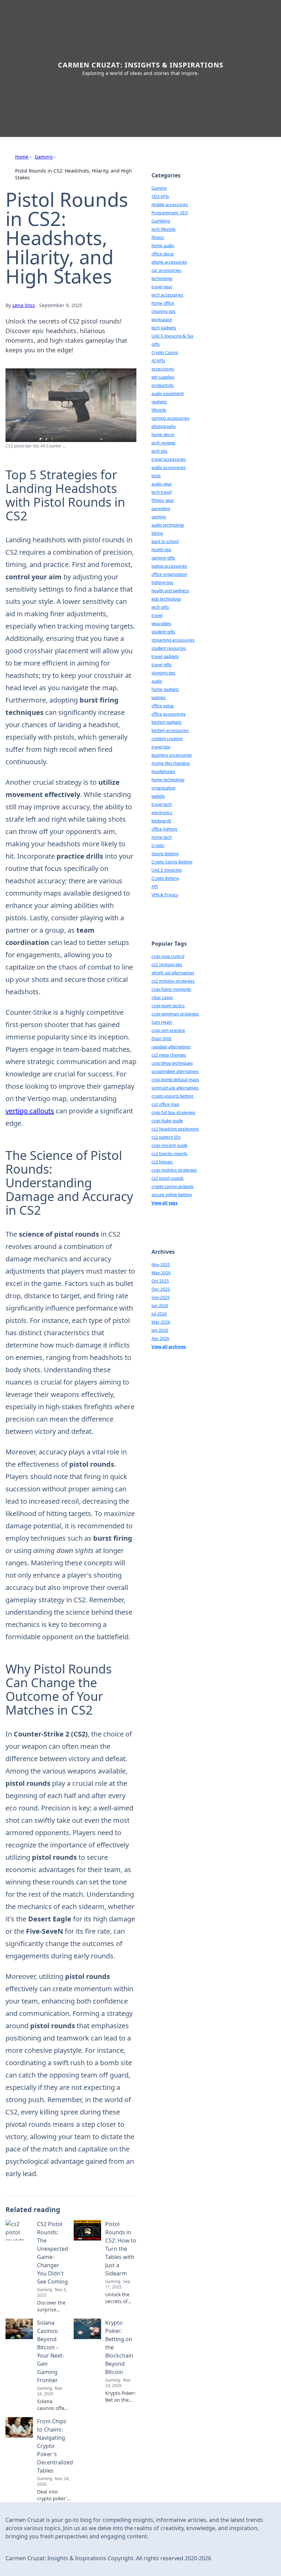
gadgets (159, 402)
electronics (162, 813)
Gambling (161, 221)
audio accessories (169, 468)
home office (163, 303)
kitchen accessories (170, 730)
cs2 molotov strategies (173, 981)
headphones (163, 772)
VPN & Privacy (165, 895)
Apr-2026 (160, 1338)
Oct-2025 (160, 1281)
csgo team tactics (168, 1006)
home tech (162, 837)
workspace (162, 320)
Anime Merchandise (171, 763)
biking (157, 533)
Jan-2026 (160, 1330)
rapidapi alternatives (171, 1047)
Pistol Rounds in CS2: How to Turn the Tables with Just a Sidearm (121, 2249)
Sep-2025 (161, 1297)
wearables (161, 624)
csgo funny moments (171, 989)
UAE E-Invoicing (167, 870)
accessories (163, 369)
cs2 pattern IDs (166, 1137)
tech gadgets (164, 328)
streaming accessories (173, 640)
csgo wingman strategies (175, 1014)
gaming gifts (163, 558)
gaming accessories (170, 418)
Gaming (44, 157)
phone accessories (169, 262)
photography (164, 426)
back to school (165, 541)
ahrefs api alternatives (173, 973)
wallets (158, 796)
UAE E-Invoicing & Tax (172, 336)
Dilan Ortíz (162, 1039)
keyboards (161, 821)
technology (162, 279)
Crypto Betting (165, 878)
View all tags (164, 1203)
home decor (163, 435)
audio (157, 681)
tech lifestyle (163, 229)
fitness (158, 237)
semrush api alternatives (175, 1088)
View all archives (169, 1347)
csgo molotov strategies (174, 1170)
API (155, 887)
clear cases (162, 997)
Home (22, 157)
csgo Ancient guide (169, 1145)
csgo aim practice (168, 1030)
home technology (168, 780)
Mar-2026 (161, 1322)
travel (157, 615)
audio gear (162, 484)
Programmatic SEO (170, 213)
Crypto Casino (165, 352)
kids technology (166, 599)
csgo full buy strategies (173, 1113)
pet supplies (163, 377)
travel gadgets (165, 656)
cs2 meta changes (169, 1055)
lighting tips (162, 583)
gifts (156, 344)
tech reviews (163, 443)
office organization (169, 574)
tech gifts (160, 607)
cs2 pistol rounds (168, 1178)
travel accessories (169, 459)
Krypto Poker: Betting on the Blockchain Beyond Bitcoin (119, 2347)
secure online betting (172, 1195)
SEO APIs (160, 196)
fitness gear (163, 500)
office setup (163, 706)
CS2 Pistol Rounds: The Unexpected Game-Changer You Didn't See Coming (53, 2253)
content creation (167, 739)
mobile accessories (170, 205)
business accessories (172, 755)
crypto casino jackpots (173, 1186)
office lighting (164, 829)
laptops (158, 698)
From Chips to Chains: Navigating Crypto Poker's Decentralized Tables (55, 2446)
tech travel (162, 492)
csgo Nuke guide (167, 1121)
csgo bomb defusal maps (175, 1080)
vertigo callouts (30, 1111)
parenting (161, 509)
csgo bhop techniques (172, 1063)
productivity (163, 385)
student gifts (163, 632)
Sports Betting (165, 854)
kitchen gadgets (167, 722)
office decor (163, 254)
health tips (161, 550)
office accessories (169, 714)
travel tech (162, 804)
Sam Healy (162, 1022)
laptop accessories (169, 566)
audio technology (168, 525)
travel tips (161, 747)
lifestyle (159, 410)
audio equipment (168, 394)
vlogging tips (163, 673)
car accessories (166, 270)
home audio (163, 246)
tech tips (160, 451)
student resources (169, 648)
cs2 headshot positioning (175, 1129)
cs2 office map (165, 1104)
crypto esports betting (172, 1096)
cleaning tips (163, 311)
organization (163, 788)
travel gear (162, 287)
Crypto (158, 845)
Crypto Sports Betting (172, 862)
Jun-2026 (160, 1306)
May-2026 (161, 1273)
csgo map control (168, 956)
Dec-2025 (161, 1289)
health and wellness (170, 591)
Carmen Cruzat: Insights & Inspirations (141, 65)
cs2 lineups (162, 1162)
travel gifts (162, 665)
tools (156, 476)
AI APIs (158, 361)
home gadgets (165, 689)
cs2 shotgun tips (167, 965)
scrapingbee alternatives (175, 1071)
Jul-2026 (159, 1314)
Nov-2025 (161, 1265)
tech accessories (167, 295)
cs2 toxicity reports (169, 1154)
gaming (159, 517)
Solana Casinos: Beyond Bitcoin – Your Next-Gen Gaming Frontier (51, 2351)
